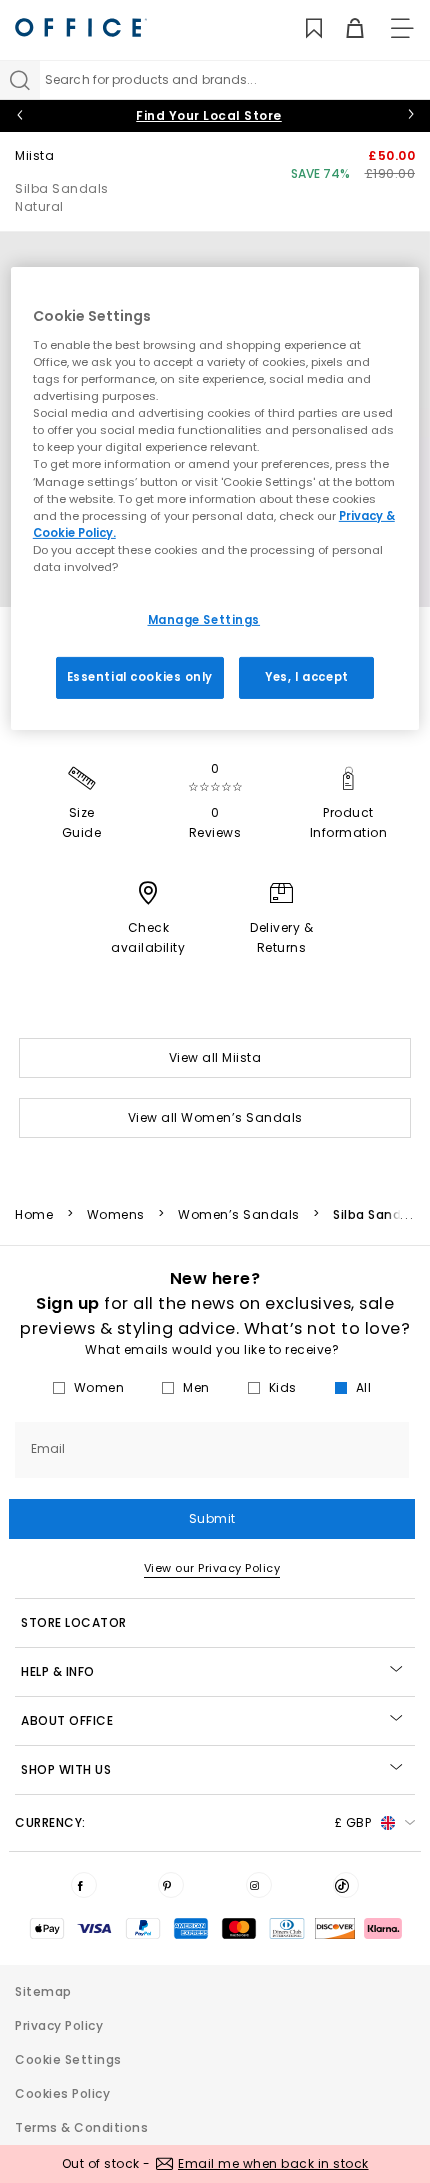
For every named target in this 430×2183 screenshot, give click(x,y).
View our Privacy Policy (212, 1568)
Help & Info (58, 1671)
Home (34, 1215)
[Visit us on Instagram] (259, 1885)
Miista (34, 155)
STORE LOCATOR (74, 1622)
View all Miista (215, 1057)
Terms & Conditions (81, 2127)
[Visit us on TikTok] (346, 1885)
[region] (215, 498)
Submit (212, 1518)
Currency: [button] (193, 1822)
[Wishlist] (302, 28)
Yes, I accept (306, 677)
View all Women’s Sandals (215, 1117)
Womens (116, 1215)
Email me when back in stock (273, 2163)
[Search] (20, 80)
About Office (67, 1720)
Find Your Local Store (209, 115)
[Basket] (343, 28)
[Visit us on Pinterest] (171, 1885)
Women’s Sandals (239, 1215)
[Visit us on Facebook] (84, 1885)
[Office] (81, 27)
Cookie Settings (68, 2059)
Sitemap (43, 1991)
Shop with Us (66, 1769)
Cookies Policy (62, 2093)
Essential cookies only (140, 677)
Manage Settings (204, 620)
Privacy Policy (59, 2025)
